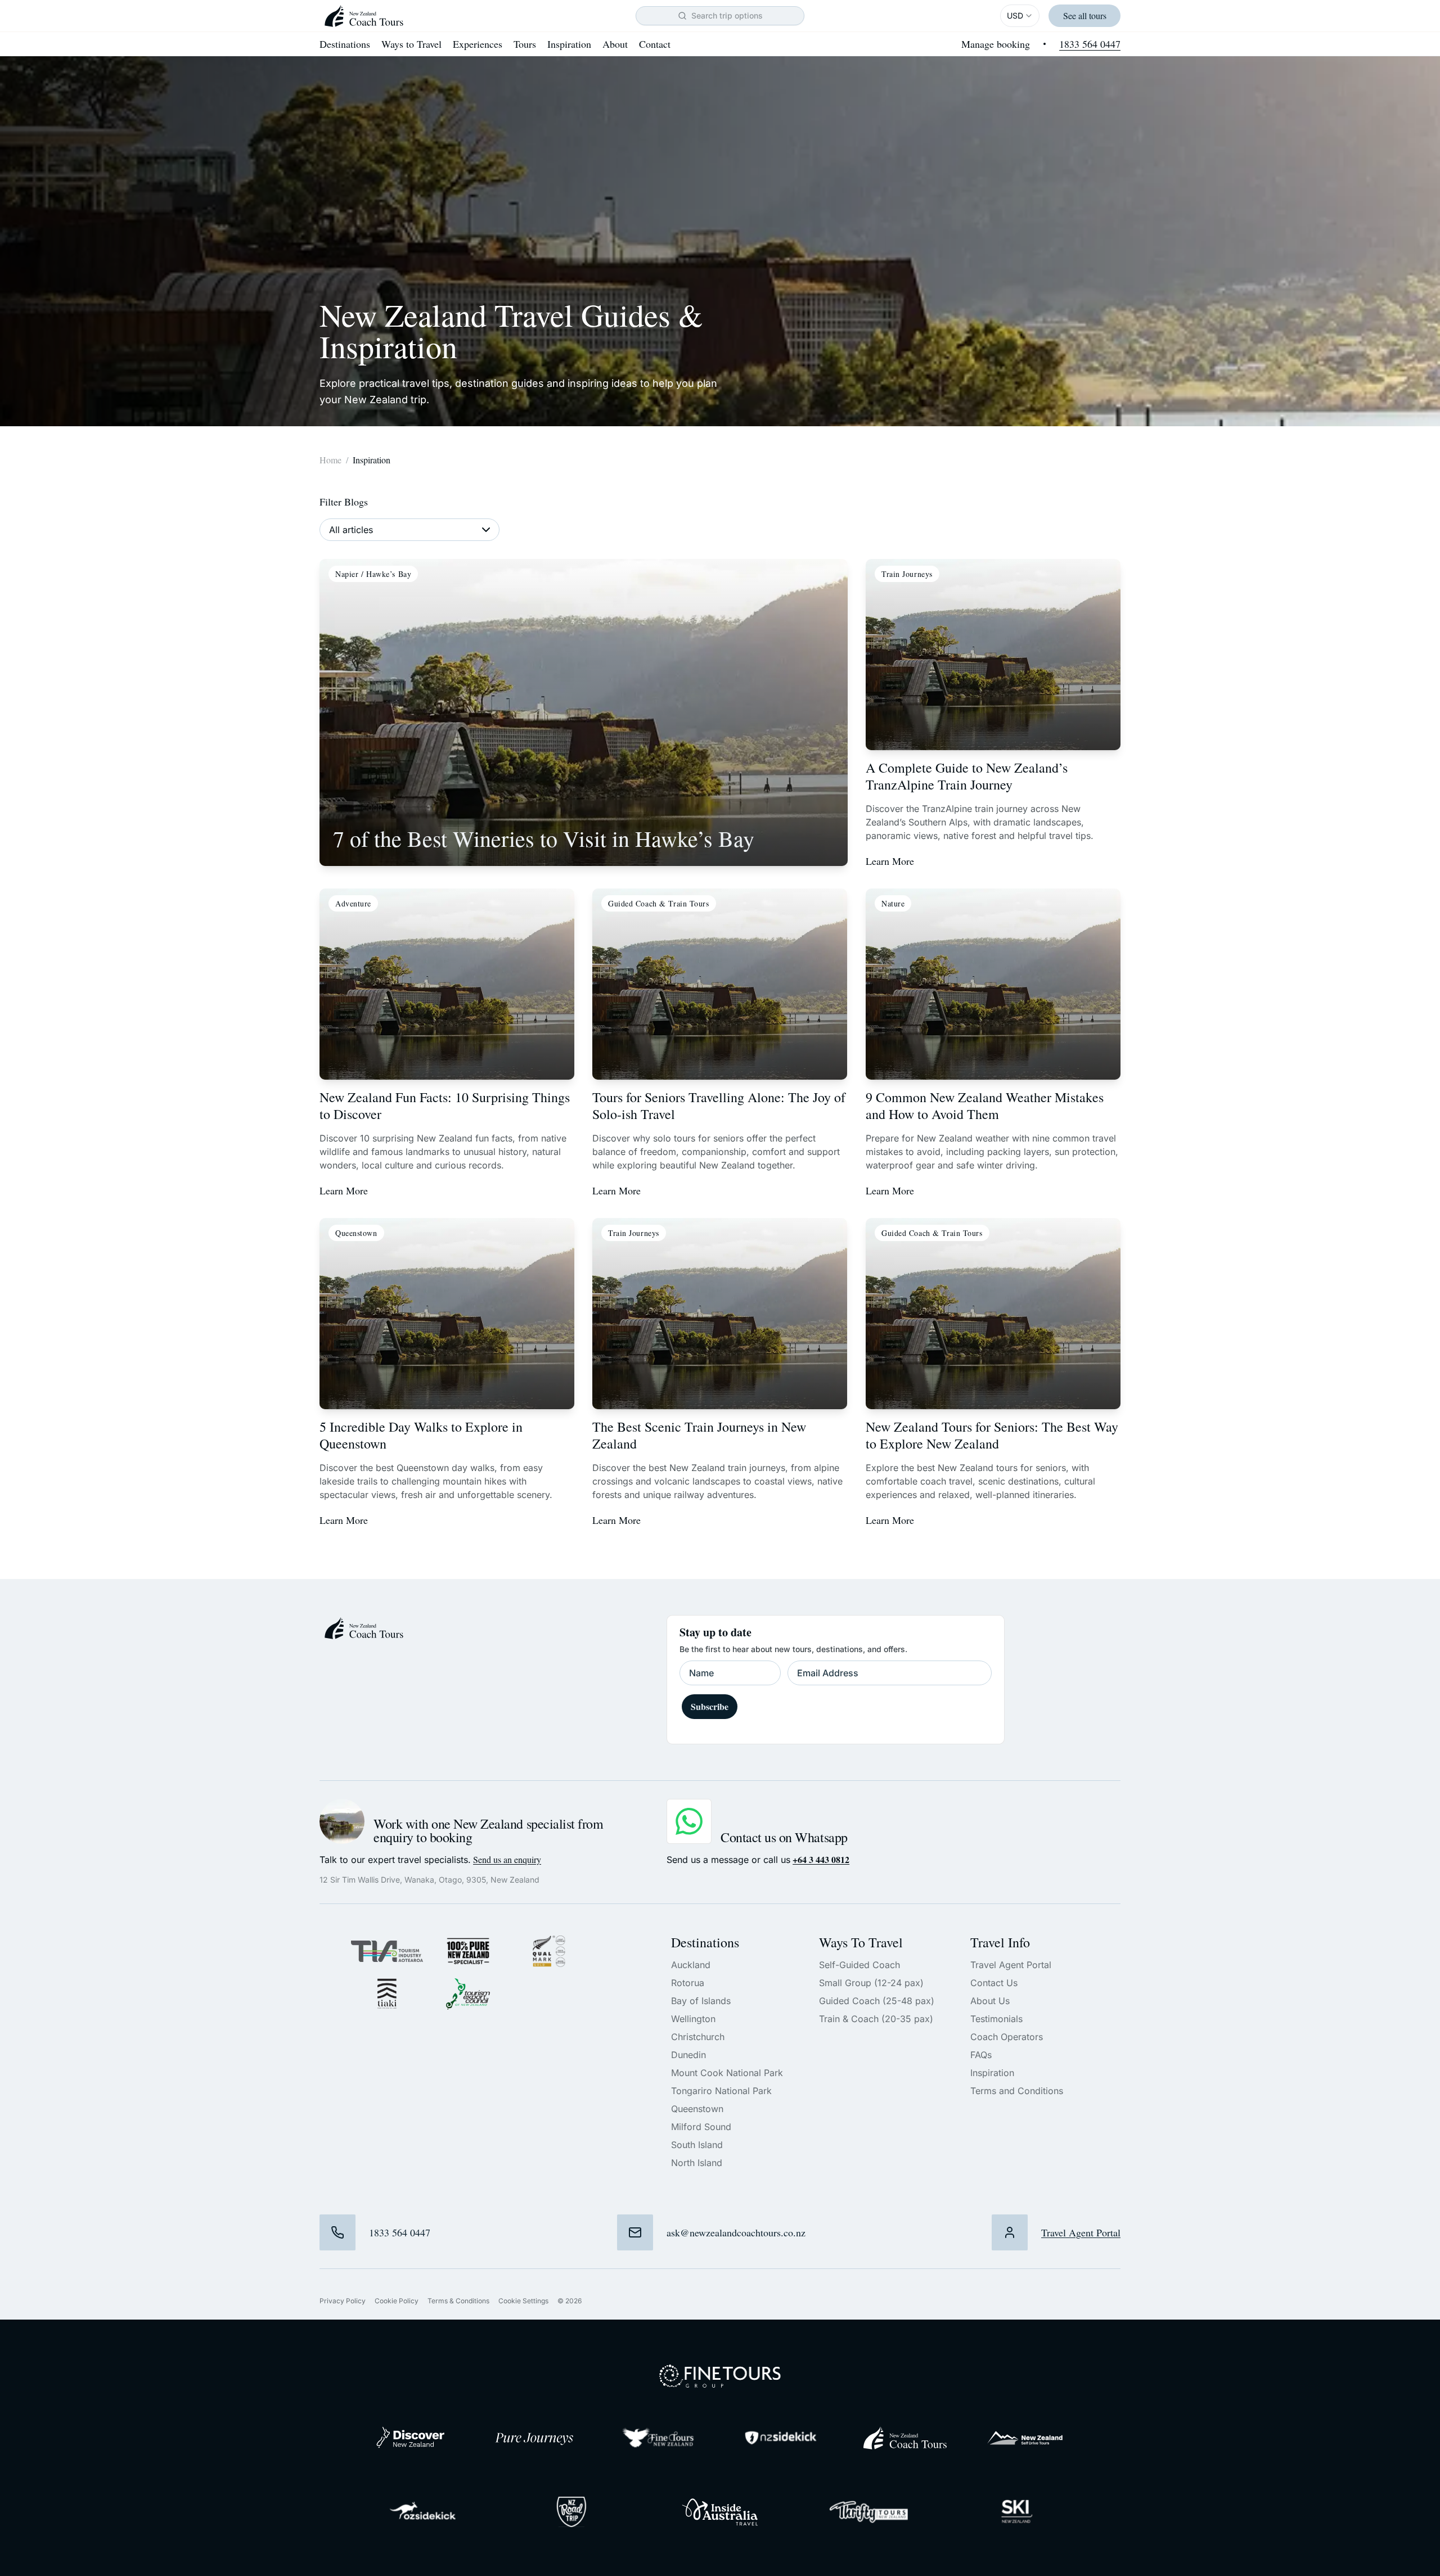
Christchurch (698, 2037)
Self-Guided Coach (859, 1965)
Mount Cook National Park (727, 2073)
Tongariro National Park (721, 2091)
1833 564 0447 (1090, 44)
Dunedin (688, 2055)
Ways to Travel (411, 44)
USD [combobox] (1015, 15)
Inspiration (569, 44)
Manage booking (996, 44)
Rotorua (688, 1983)
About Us (990, 2001)
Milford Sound (701, 2127)
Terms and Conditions (1017, 2091)
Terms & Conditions (458, 2301)
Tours (525, 44)
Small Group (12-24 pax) (871, 1983)
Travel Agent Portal (1011, 1965)
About (615, 44)
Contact (655, 44)
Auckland (691, 1965)
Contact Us (994, 1983)
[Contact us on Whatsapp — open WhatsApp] (689, 1821)
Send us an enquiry (507, 1859)
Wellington (693, 2019)
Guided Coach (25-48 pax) (877, 2001)
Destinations (345, 44)
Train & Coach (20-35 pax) (876, 2019)
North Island (697, 2163)
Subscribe (710, 1706)
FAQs (981, 2055)
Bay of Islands (701, 2001)
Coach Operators (1007, 2037)
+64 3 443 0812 (821, 1860)
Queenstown (697, 2109)
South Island (697, 2145)
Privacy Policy (343, 2301)
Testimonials (996, 2019)
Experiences (478, 44)
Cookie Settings (523, 2301)
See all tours (1085, 15)
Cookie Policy (397, 2301)
